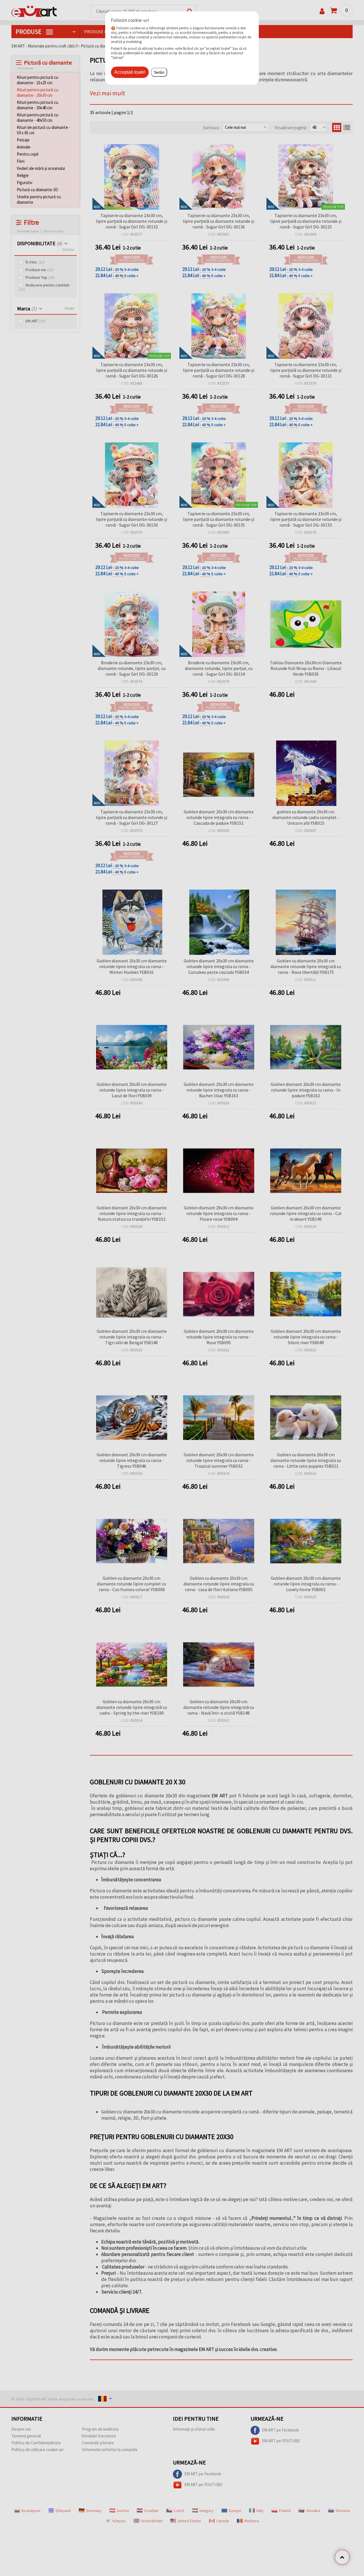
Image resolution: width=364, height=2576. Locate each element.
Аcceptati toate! (130, 72)
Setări (159, 72)
